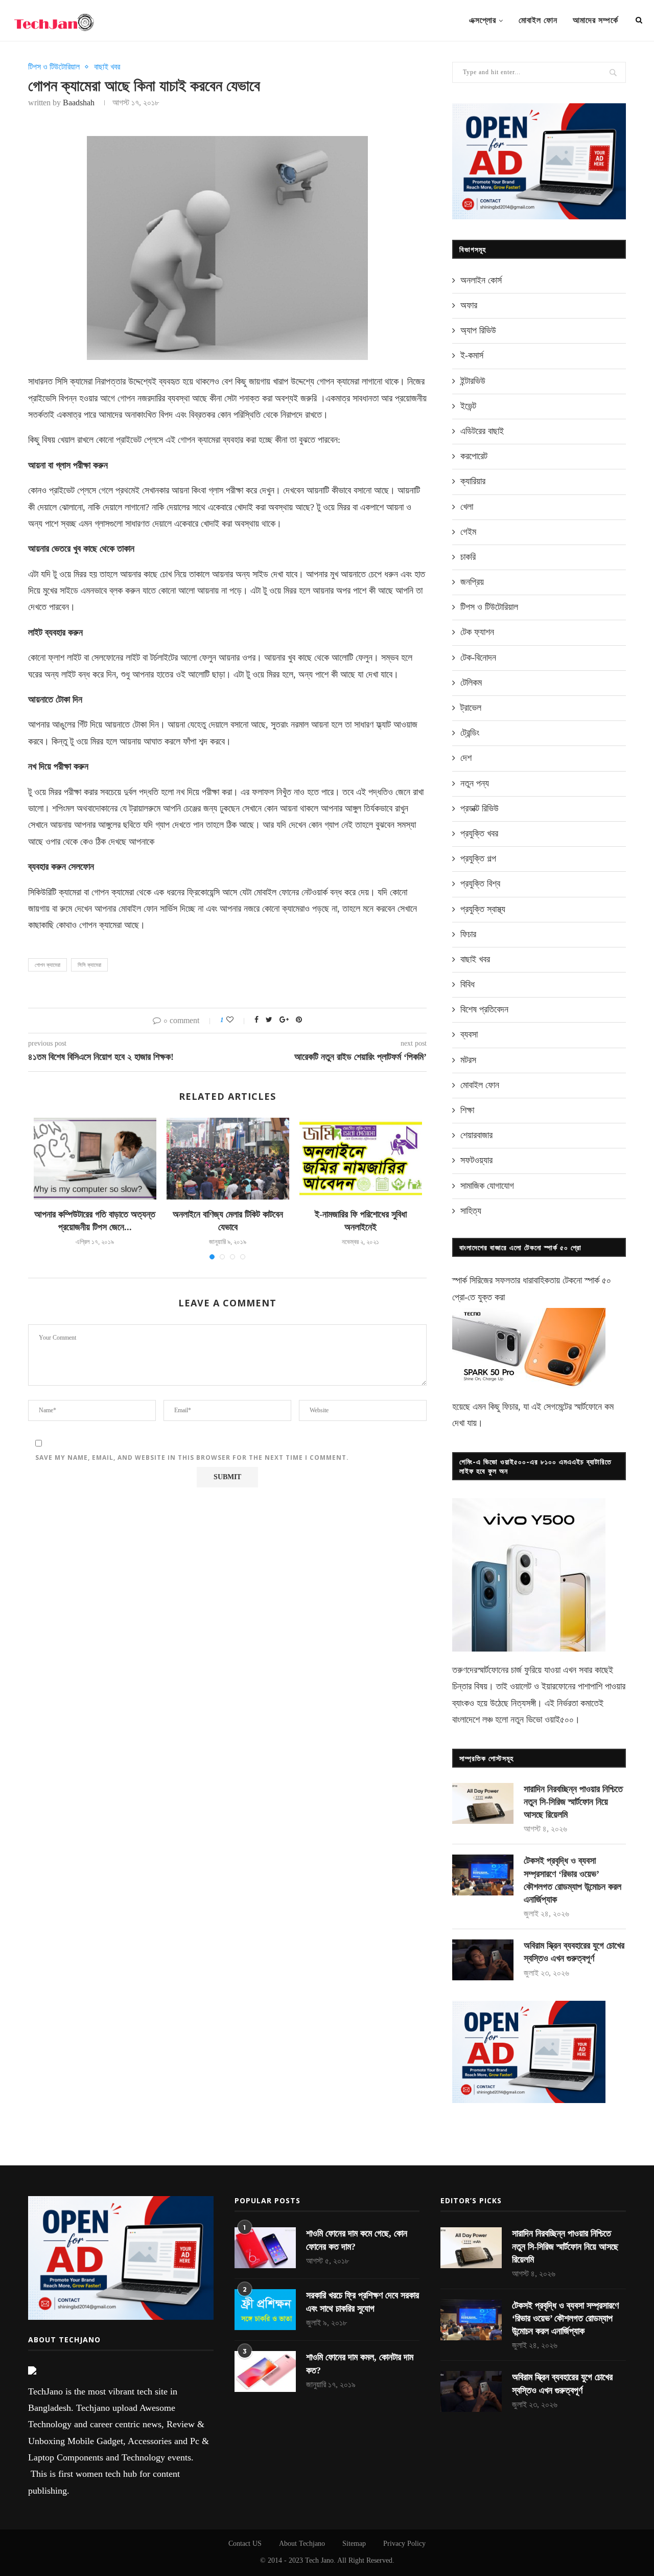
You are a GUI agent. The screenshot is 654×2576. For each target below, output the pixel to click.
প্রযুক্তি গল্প (478, 858)
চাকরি (468, 557)
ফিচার (468, 934)
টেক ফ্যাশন (477, 632)
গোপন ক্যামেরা (48, 965)
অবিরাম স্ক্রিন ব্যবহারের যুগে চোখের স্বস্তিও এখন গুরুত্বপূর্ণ (574, 1952)
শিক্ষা (467, 1110)
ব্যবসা (469, 1034)
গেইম (468, 532)
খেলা (467, 507)
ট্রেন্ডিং (470, 733)
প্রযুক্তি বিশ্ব (480, 884)
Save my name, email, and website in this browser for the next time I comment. (192, 1458)
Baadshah (79, 103)
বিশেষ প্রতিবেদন (484, 1009)
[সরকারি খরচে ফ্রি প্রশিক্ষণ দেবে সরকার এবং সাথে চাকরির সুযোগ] (265, 2310)
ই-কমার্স (472, 355)
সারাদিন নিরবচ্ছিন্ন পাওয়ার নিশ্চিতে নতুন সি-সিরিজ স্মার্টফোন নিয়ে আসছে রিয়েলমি (573, 1802)
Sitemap (354, 2544)
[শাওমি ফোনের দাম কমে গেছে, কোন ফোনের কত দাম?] (265, 2248)
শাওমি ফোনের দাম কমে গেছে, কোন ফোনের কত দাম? (357, 2240)
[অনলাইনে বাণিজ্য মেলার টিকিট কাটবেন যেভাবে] (228, 1159)
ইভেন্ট (468, 406)
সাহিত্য (471, 1211)
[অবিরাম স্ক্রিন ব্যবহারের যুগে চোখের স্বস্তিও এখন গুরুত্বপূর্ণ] (483, 1960)
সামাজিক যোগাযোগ (487, 1186)
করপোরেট (474, 456)
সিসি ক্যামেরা (89, 965)
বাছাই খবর (107, 67)
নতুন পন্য (475, 783)
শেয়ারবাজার (476, 1135)
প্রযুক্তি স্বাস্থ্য (483, 909)
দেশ (466, 758)
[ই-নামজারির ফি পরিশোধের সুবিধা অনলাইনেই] (361, 1159)
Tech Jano (319, 2560)
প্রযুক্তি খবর (479, 833)
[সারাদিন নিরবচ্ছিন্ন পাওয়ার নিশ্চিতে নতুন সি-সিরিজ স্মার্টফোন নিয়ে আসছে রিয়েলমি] (483, 1803)
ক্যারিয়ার (473, 481)
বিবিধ (468, 984)
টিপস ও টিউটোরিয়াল (54, 67)
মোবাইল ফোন (538, 20)
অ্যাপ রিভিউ (478, 330)
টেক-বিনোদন (478, 658)
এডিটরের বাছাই (482, 431)
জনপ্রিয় (472, 582)
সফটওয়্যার (476, 1160)
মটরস (468, 1060)
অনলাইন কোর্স (481, 280)
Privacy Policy (404, 2544)
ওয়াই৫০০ (559, 1720)
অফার (469, 305)
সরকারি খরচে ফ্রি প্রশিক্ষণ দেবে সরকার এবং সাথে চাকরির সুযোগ (363, 2302)
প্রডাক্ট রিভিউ (480, 808)
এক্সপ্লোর (483, 20)
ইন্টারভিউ (473, 381)
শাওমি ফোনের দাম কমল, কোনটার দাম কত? (360, 2364)
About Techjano (302, 2544)
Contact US (245, 2544)
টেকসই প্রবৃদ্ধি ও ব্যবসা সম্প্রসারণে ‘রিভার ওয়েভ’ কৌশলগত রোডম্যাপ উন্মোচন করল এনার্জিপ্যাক (573, 1880)
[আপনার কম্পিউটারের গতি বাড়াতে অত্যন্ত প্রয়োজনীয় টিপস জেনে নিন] (95, 1159)
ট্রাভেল (471, 708)
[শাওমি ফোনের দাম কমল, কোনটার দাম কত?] (265, 2371)
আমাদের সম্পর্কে (595, 20)
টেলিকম (471, 683)
